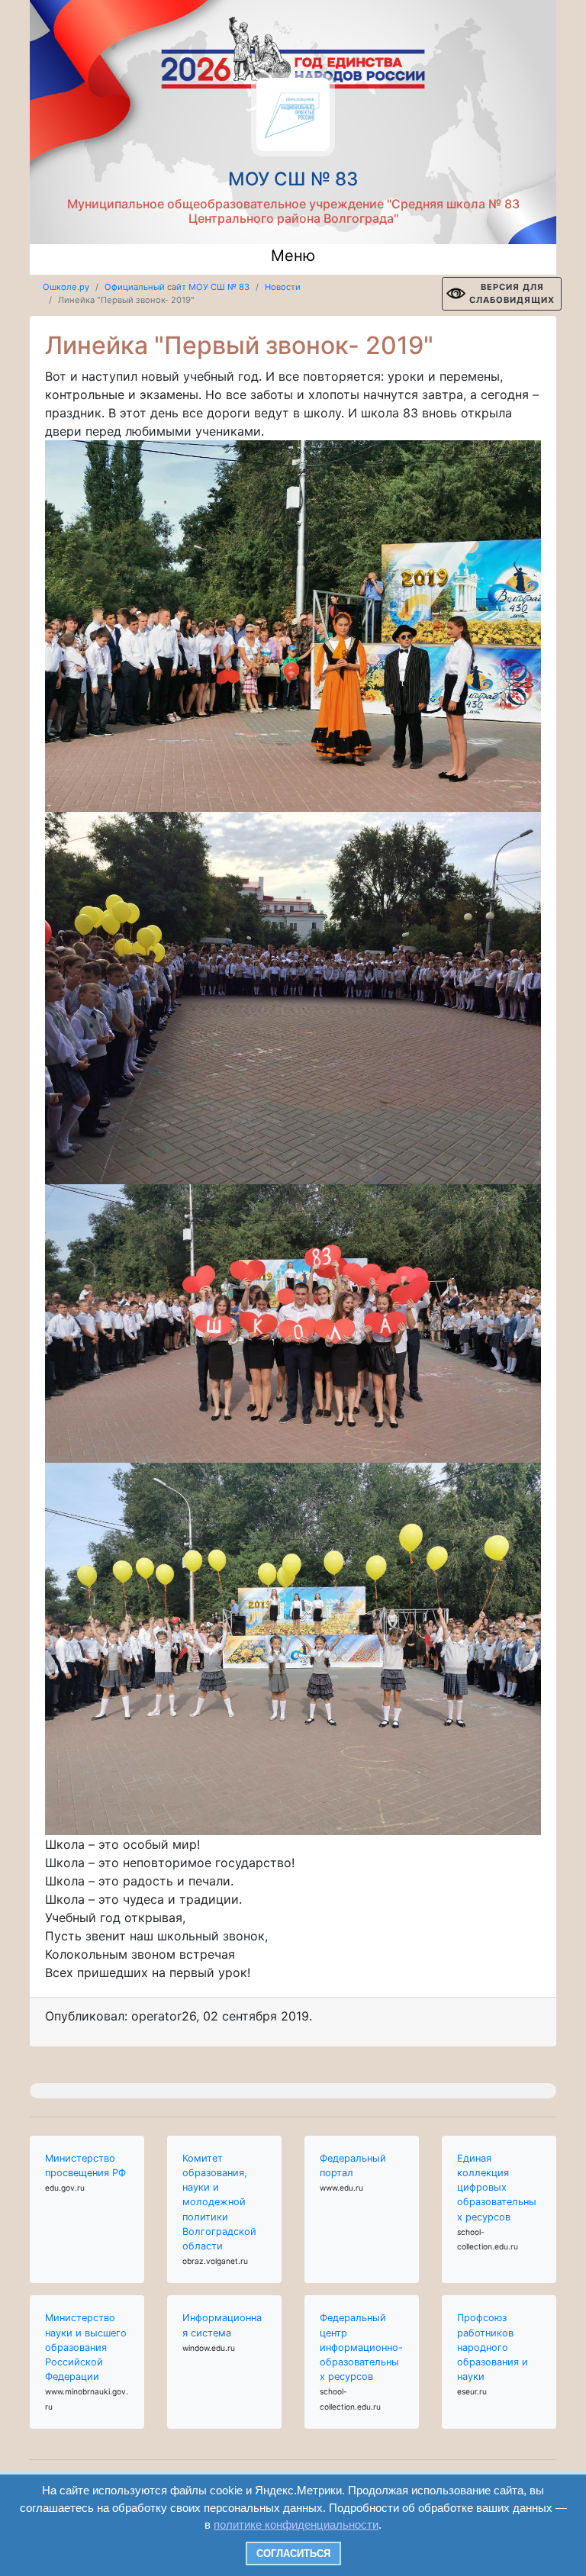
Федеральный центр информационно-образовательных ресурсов (361, 2347)
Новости (283, 287)
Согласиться (293, 2553)
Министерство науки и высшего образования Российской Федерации (86, 2347)
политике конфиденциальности (296, 2524)
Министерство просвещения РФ (85, 2165)
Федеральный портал (353, 2165)
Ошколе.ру (66, 287)
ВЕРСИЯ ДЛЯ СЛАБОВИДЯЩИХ (512, 293)
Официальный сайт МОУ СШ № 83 (177, 287)
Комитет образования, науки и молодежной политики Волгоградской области (219, 2202)
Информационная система (222, 2325)
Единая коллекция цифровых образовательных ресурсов (497, 2188)
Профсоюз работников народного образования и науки (493, 2347)
